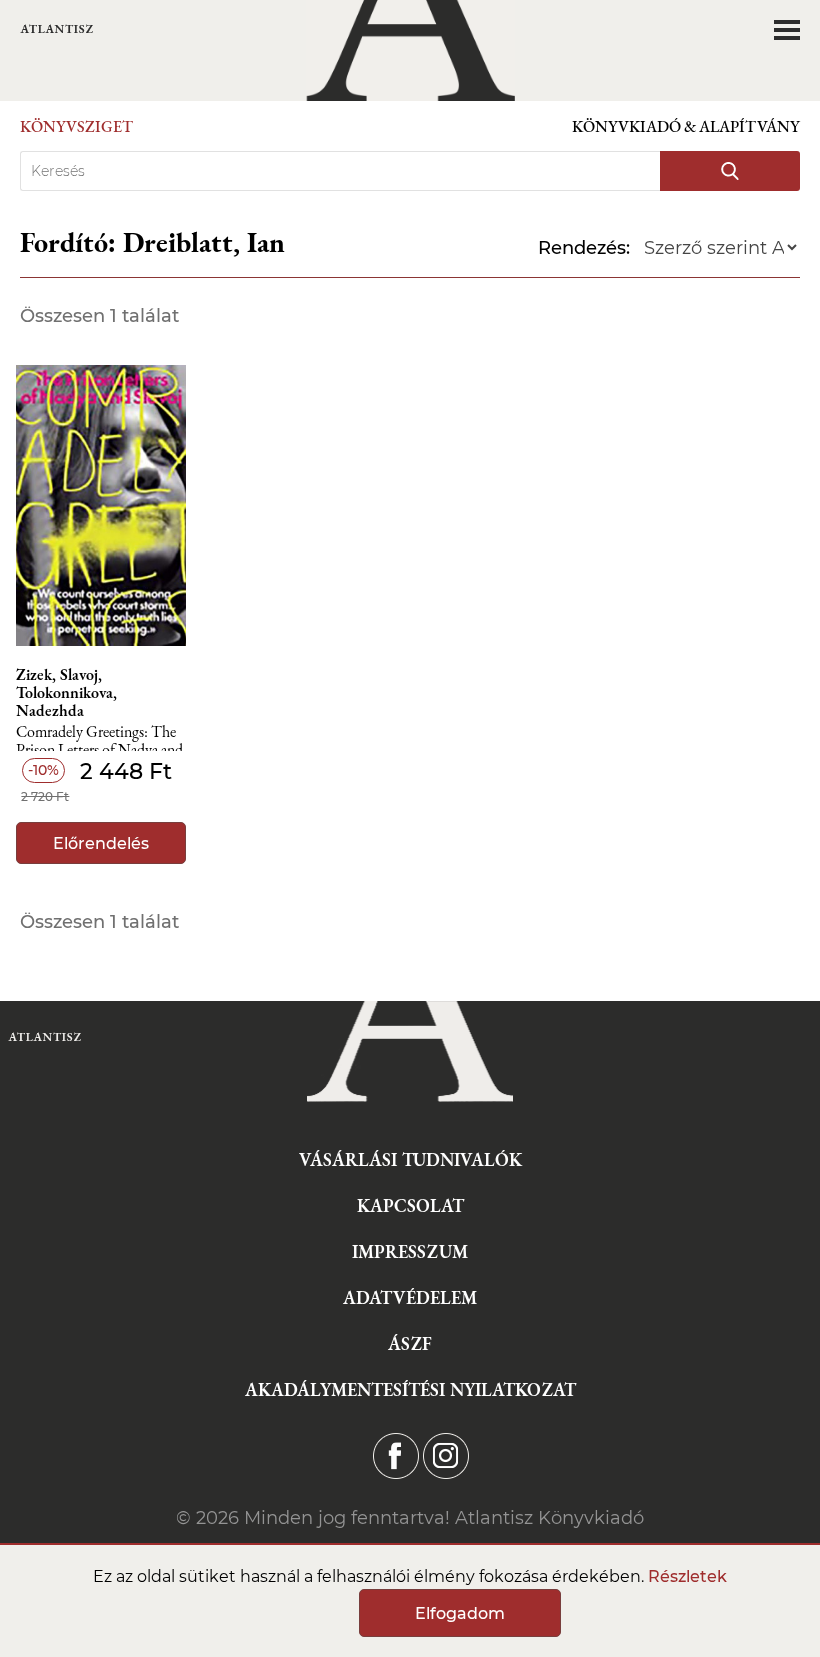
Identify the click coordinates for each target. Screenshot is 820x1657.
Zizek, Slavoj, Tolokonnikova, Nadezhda (66, 693)
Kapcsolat (410, 1205)
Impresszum (410, 1251)
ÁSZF (410, 1343)
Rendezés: (584, 248)
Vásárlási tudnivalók (410, 1159)
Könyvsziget (76, 126)
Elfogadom (460, 1613)
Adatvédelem (410, 1297)
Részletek (687, 1576)
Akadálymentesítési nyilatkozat (410, 1389)
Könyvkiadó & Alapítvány (686, 126)
